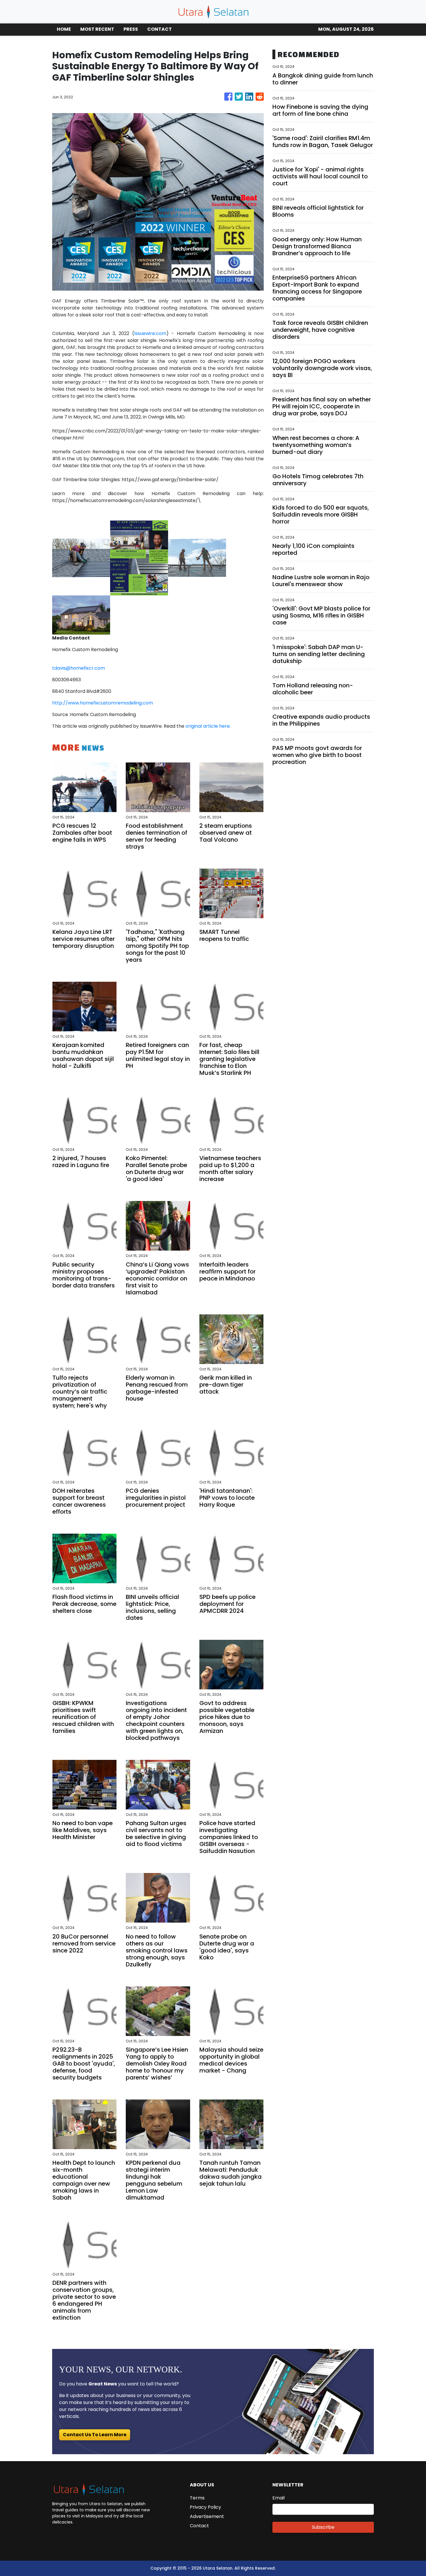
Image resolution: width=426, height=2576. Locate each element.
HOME (64, 29)
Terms (197, 2498)
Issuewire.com (150, 333)
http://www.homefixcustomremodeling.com (103, 703)
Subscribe (323, 2527)
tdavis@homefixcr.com (79, 668)
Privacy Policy (205, 2507)
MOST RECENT (97, 29)
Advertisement (207, 2516)
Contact (199, 2526)
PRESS (131, 29)
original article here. (208, 726)
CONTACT (160, 29)
